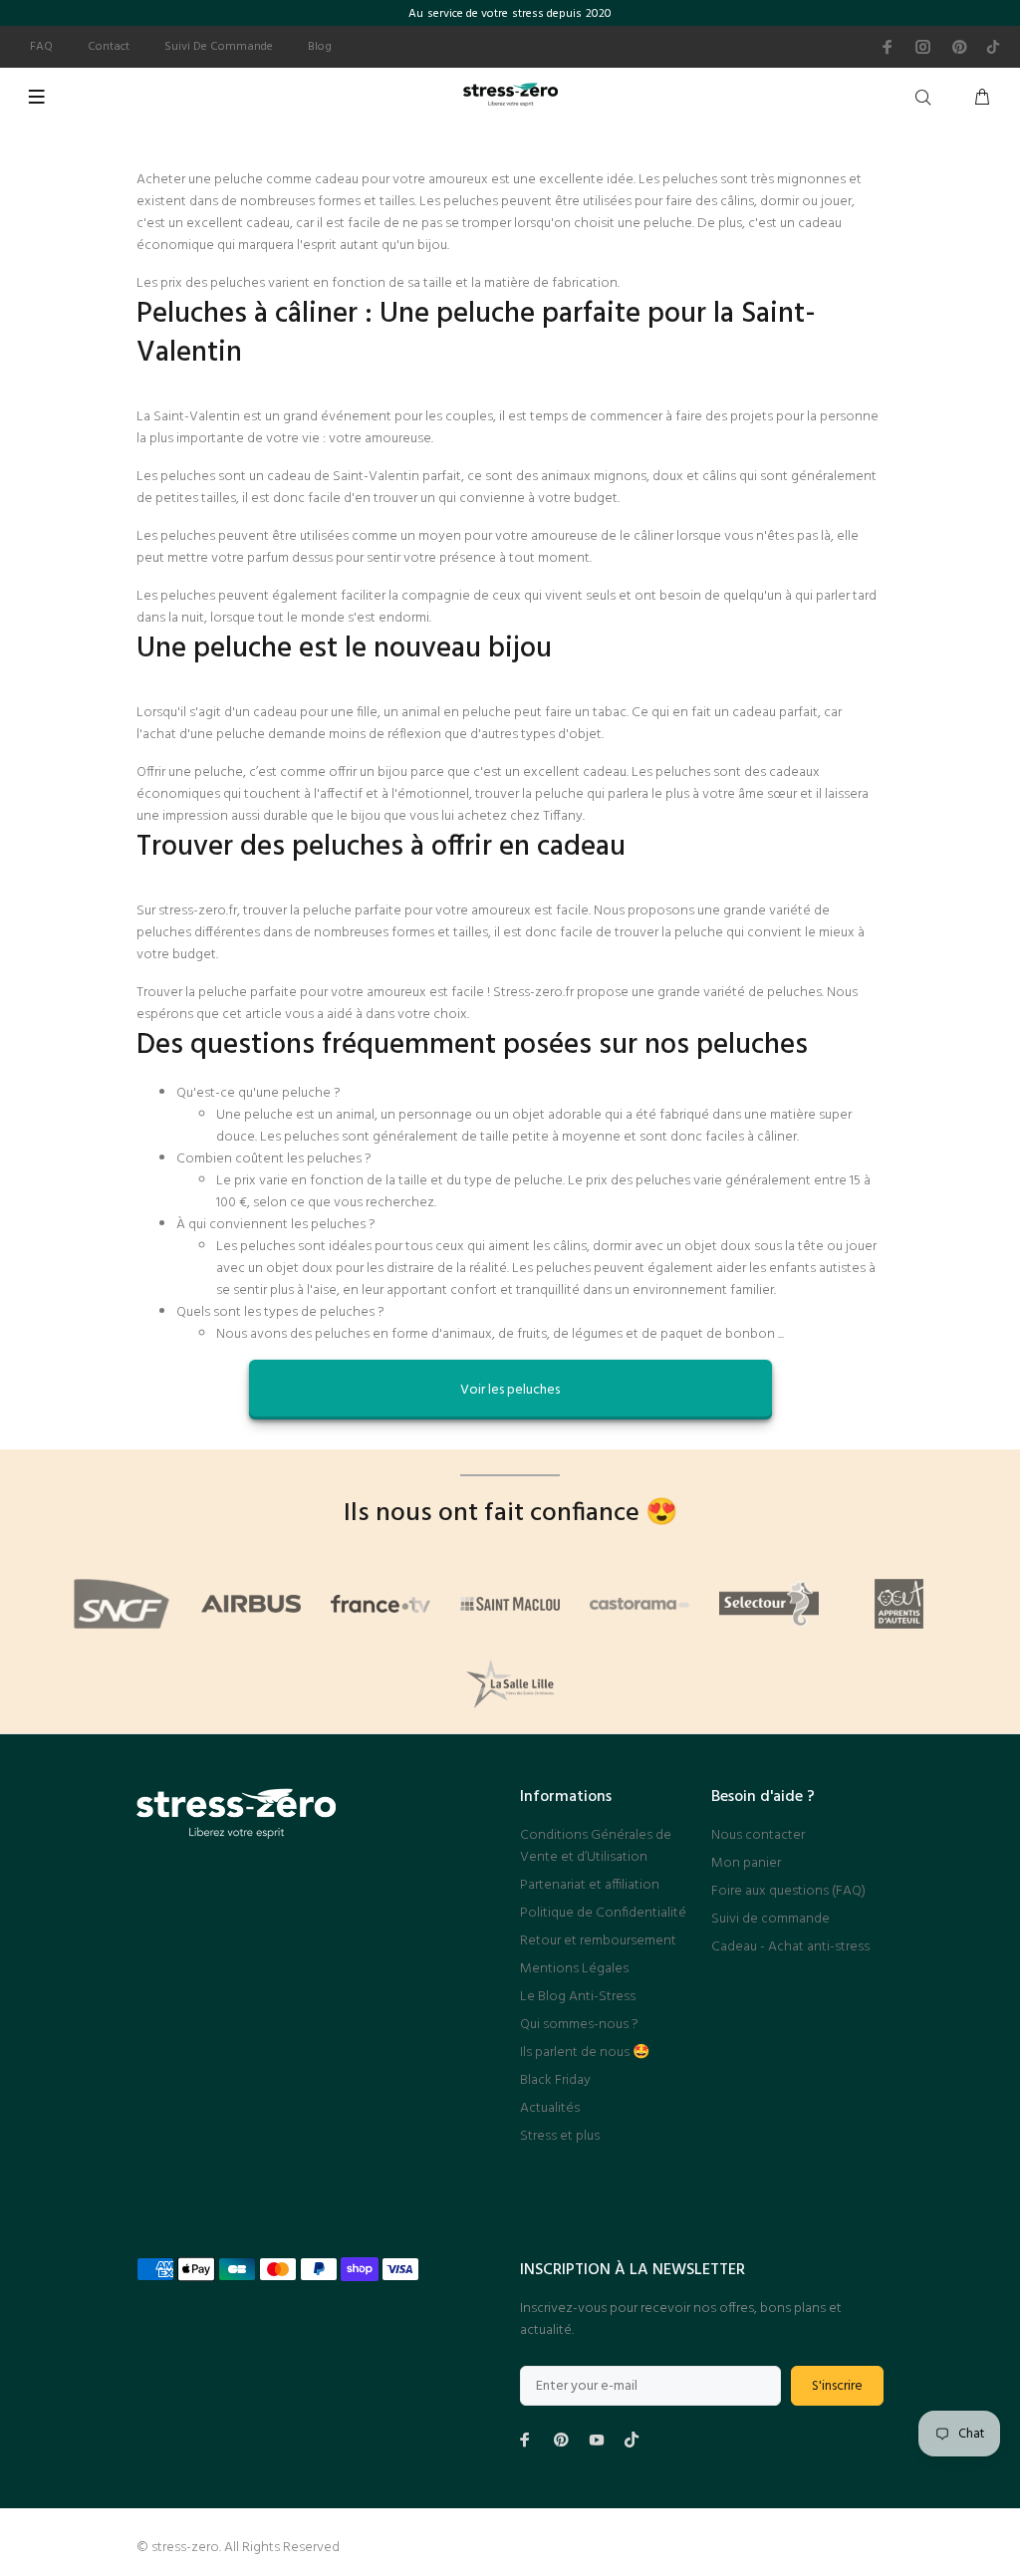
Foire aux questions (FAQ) (788, 1891)
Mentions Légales (574, 1969)
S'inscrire (837, 2386)
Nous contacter (758, 1835)
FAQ (41, 47)
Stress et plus (560, 2136)
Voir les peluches (510, 1390)
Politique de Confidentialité (603, 1913)
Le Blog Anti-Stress (578, 1997)
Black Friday (555, 2080)
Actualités (550, 2108)
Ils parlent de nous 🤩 (585, 2053)
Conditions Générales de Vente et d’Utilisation (596, 1846)
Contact (109, 47)
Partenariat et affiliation (590, 1885)
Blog (320, 47)
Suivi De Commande (219, 47)
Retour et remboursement (598, 1941)
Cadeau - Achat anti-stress (790, 1947)
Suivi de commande (770, 1919)
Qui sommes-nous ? (579, 2025)
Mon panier (746, 1863)
